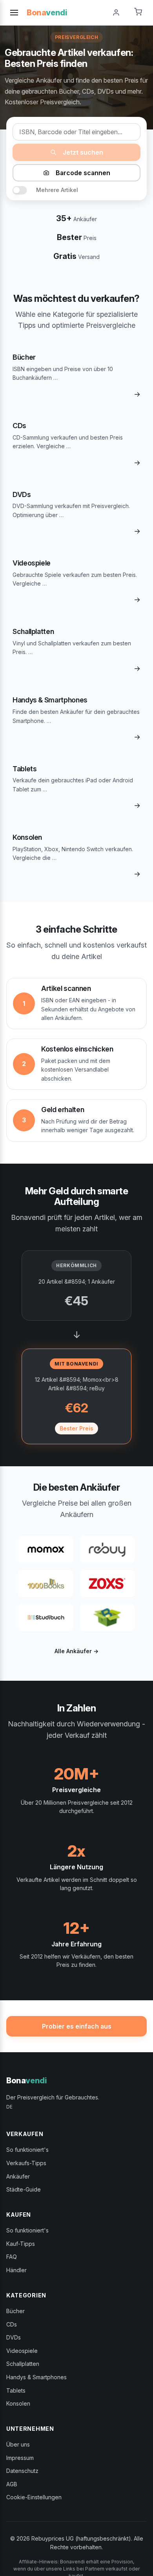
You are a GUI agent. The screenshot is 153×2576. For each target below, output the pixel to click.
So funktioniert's (27, 2150)
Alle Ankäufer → (76, 1651)
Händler (16, 2270)
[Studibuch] (46, 1617)
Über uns (18, 2444)
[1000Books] (46, 1584)
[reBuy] (107, 1550)
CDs (12, 2324)
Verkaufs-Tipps (26, 2163)
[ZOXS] (107, 1584)
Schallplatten (23, 2364)
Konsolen (18, 2403)
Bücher (15, 2311)
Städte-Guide (24, 2189)
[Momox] (46, 1550)
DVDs (14, 2337)
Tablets (16, 2390)
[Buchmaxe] (107, 1617)
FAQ (12, 2257)
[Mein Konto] (116, 13)
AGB (12, 2484)
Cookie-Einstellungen (34, 2497)
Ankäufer (18, 2176)
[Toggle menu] (14, 13)
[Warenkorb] (138, 13)
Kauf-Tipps (21, 2244)
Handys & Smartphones (36, 2377)
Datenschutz (22, 2471)
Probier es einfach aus (77, 2026)
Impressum (20, 2458)
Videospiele (22, 2351)
